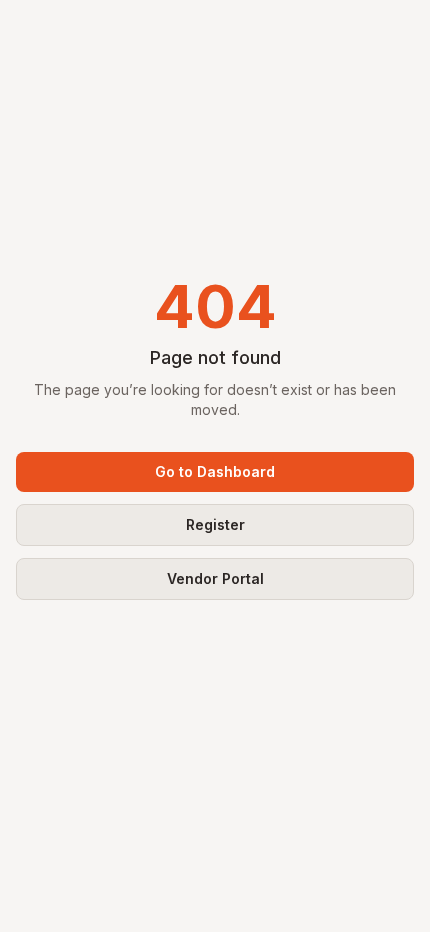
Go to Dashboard (215, 471)
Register (215, 524)
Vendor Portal (215, 578)
